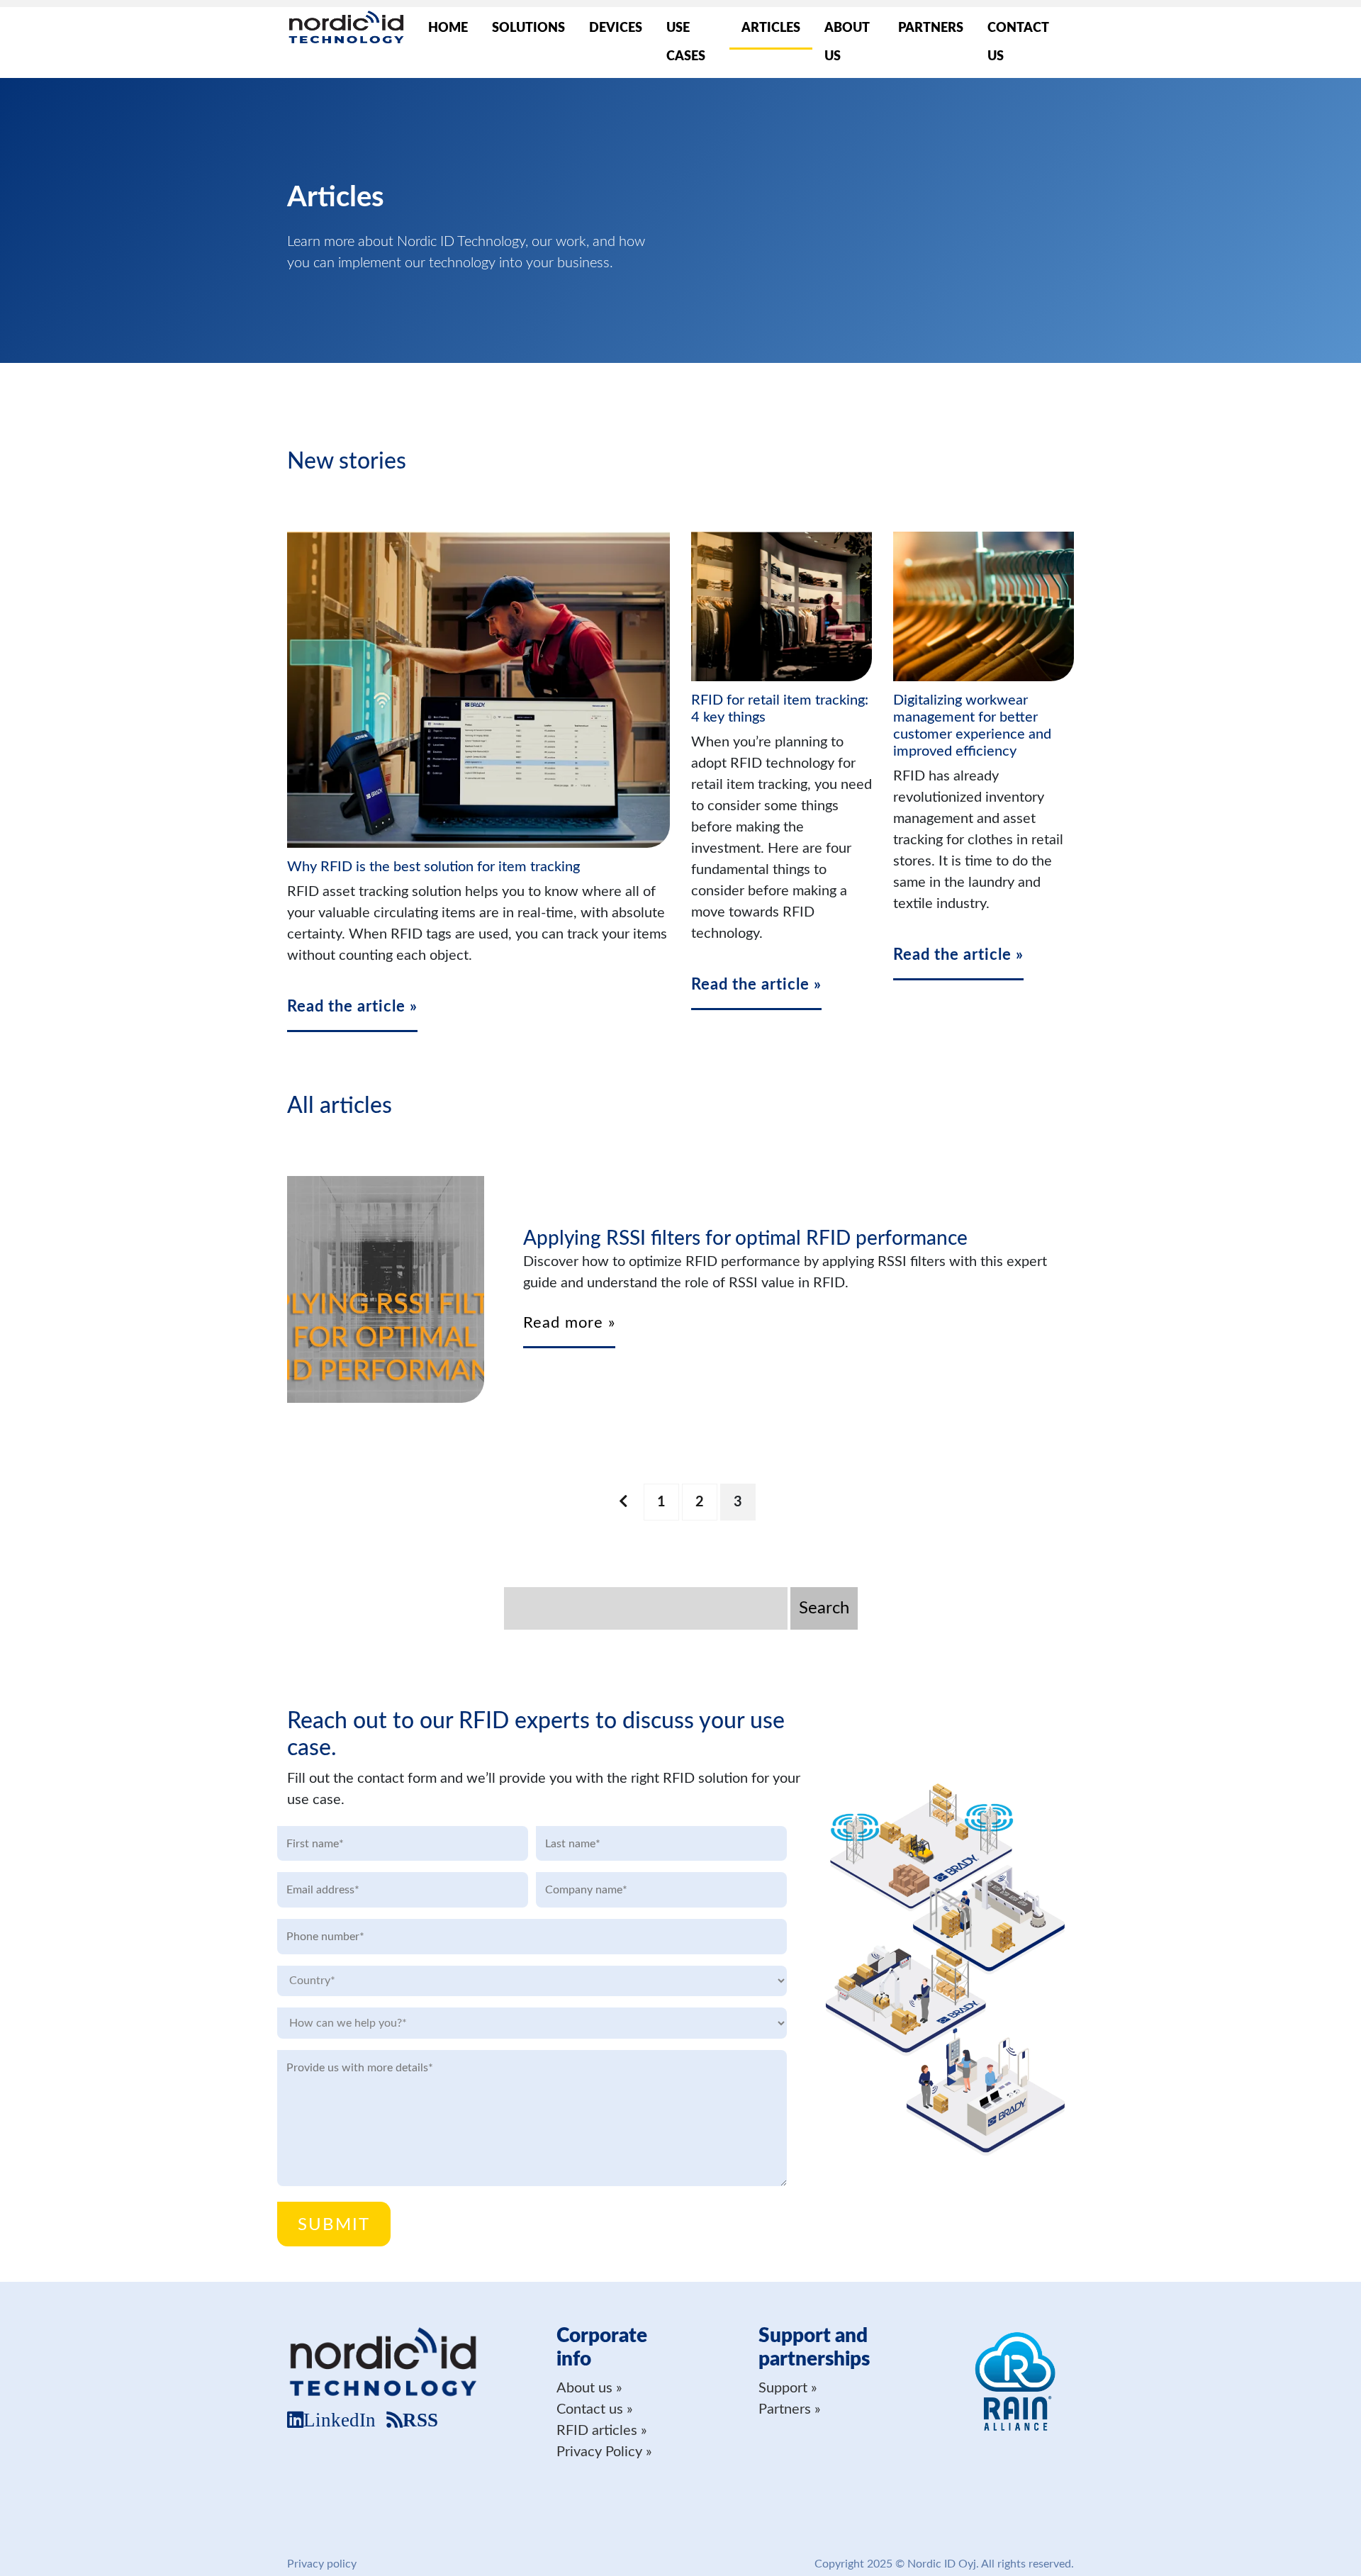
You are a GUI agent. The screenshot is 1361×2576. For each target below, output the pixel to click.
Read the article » (352, 1007)
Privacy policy (322, 2564)
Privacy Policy (599, 2452)
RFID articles (597, 2431)
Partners (931, 28)
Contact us (1018, 43)
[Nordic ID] (346, 29)
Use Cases (686, 43)
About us (847, 43)
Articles (771, 28)
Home (448, 28)
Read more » (569, 1323)
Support (783, 2388)
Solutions (528, 28)
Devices (616, 28)
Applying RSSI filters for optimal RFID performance (745, 1238)
